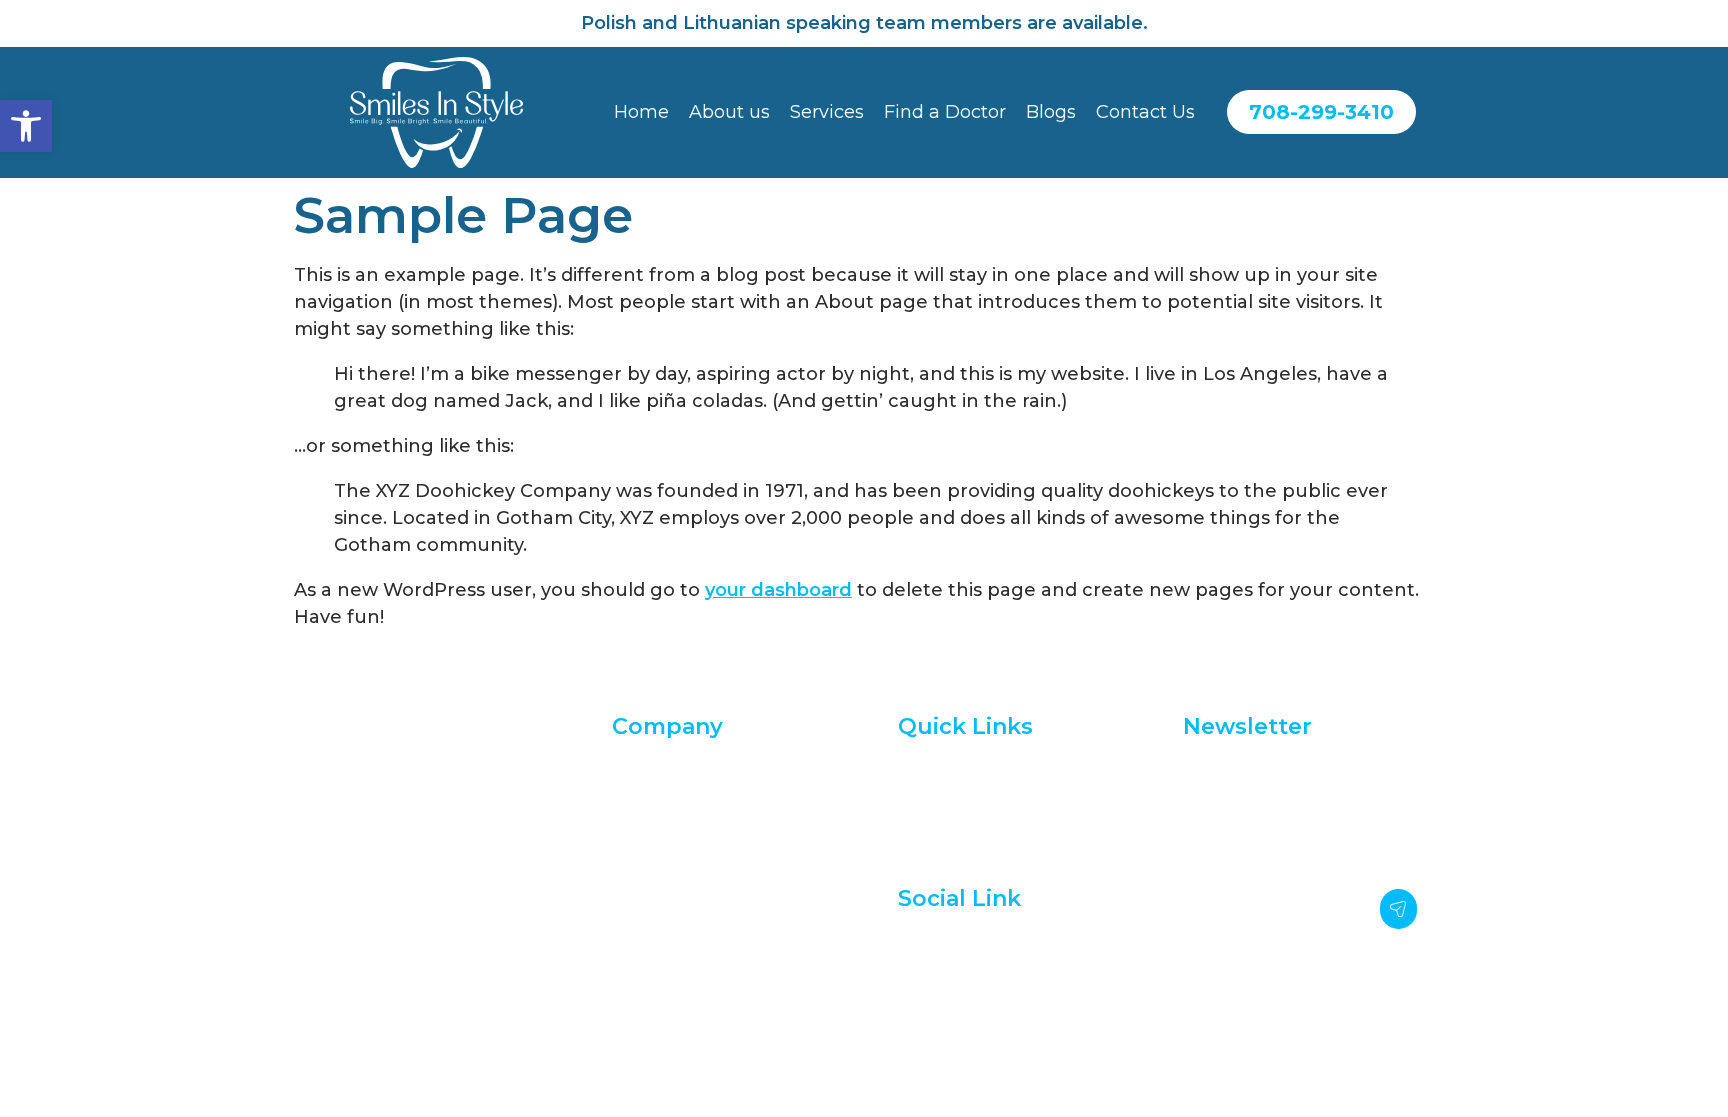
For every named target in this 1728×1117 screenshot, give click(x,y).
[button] (26, 126)
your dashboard (778, 590)
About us (729, 112)
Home (641, 112)
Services (827, 112)
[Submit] (1399, 909)
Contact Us (1145, 112)
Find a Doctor (945, 112)
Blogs (1051, 112)
